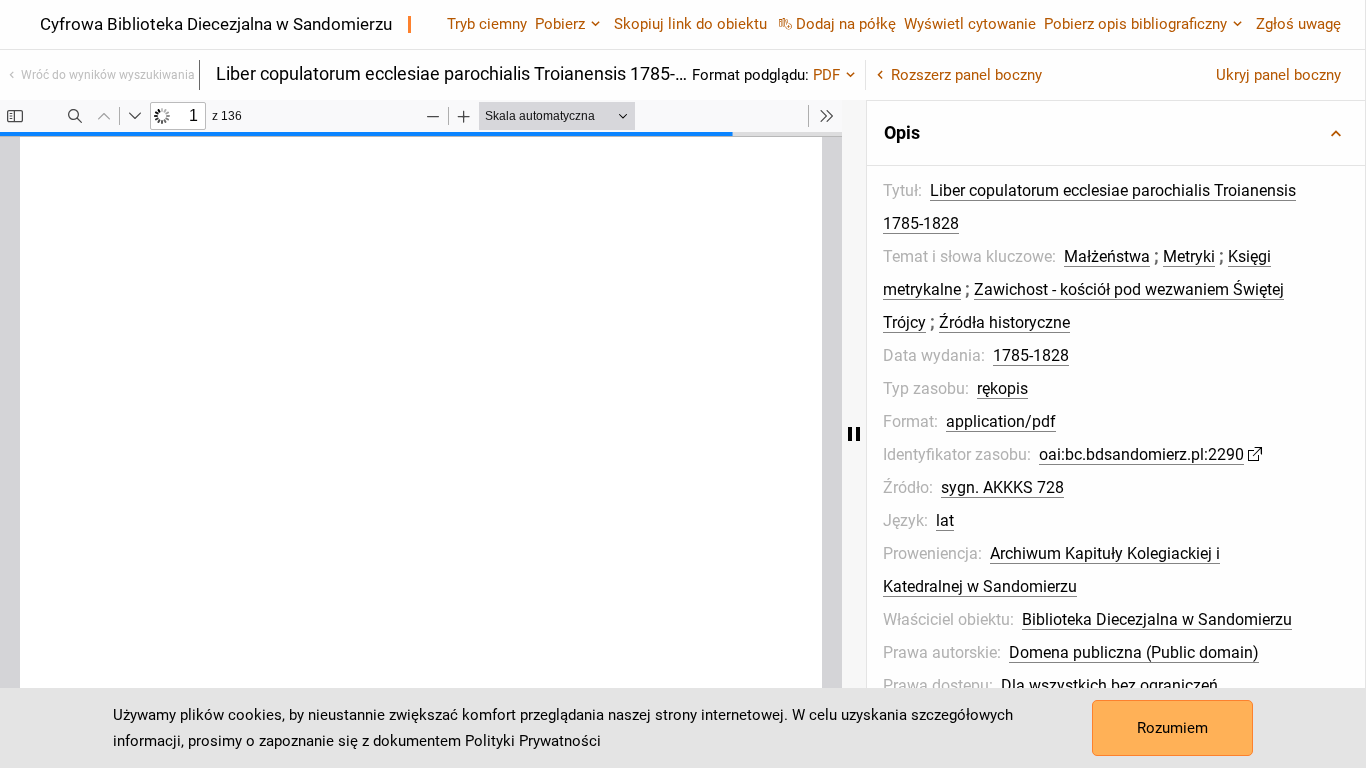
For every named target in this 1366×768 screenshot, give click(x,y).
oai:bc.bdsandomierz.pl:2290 (1141, 454)
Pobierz (560, 24)
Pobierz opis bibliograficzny (1135, 24)
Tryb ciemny (487, 24)
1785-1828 (1031, 355)
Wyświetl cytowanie (970, 24)
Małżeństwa (1107, 256)
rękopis (1002, 388)
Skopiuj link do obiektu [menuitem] (690, 24)
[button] (1116, 133)
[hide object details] (854, 434)
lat (945, 520)
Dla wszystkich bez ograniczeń (1109, 685)
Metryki (1189, 256)
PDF (826, 75)
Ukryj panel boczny (1278, 75)
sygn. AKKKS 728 (1002, 487)
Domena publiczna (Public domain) (1134, 652)
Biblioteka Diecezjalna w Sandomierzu (1157, 619)
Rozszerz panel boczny (966, 75)
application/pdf (1001, 421)
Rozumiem (1172, 728)
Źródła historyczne (1004, 322)
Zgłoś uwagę (1298, 24)
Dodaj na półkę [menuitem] (846, 24)
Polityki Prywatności (533, 741)
